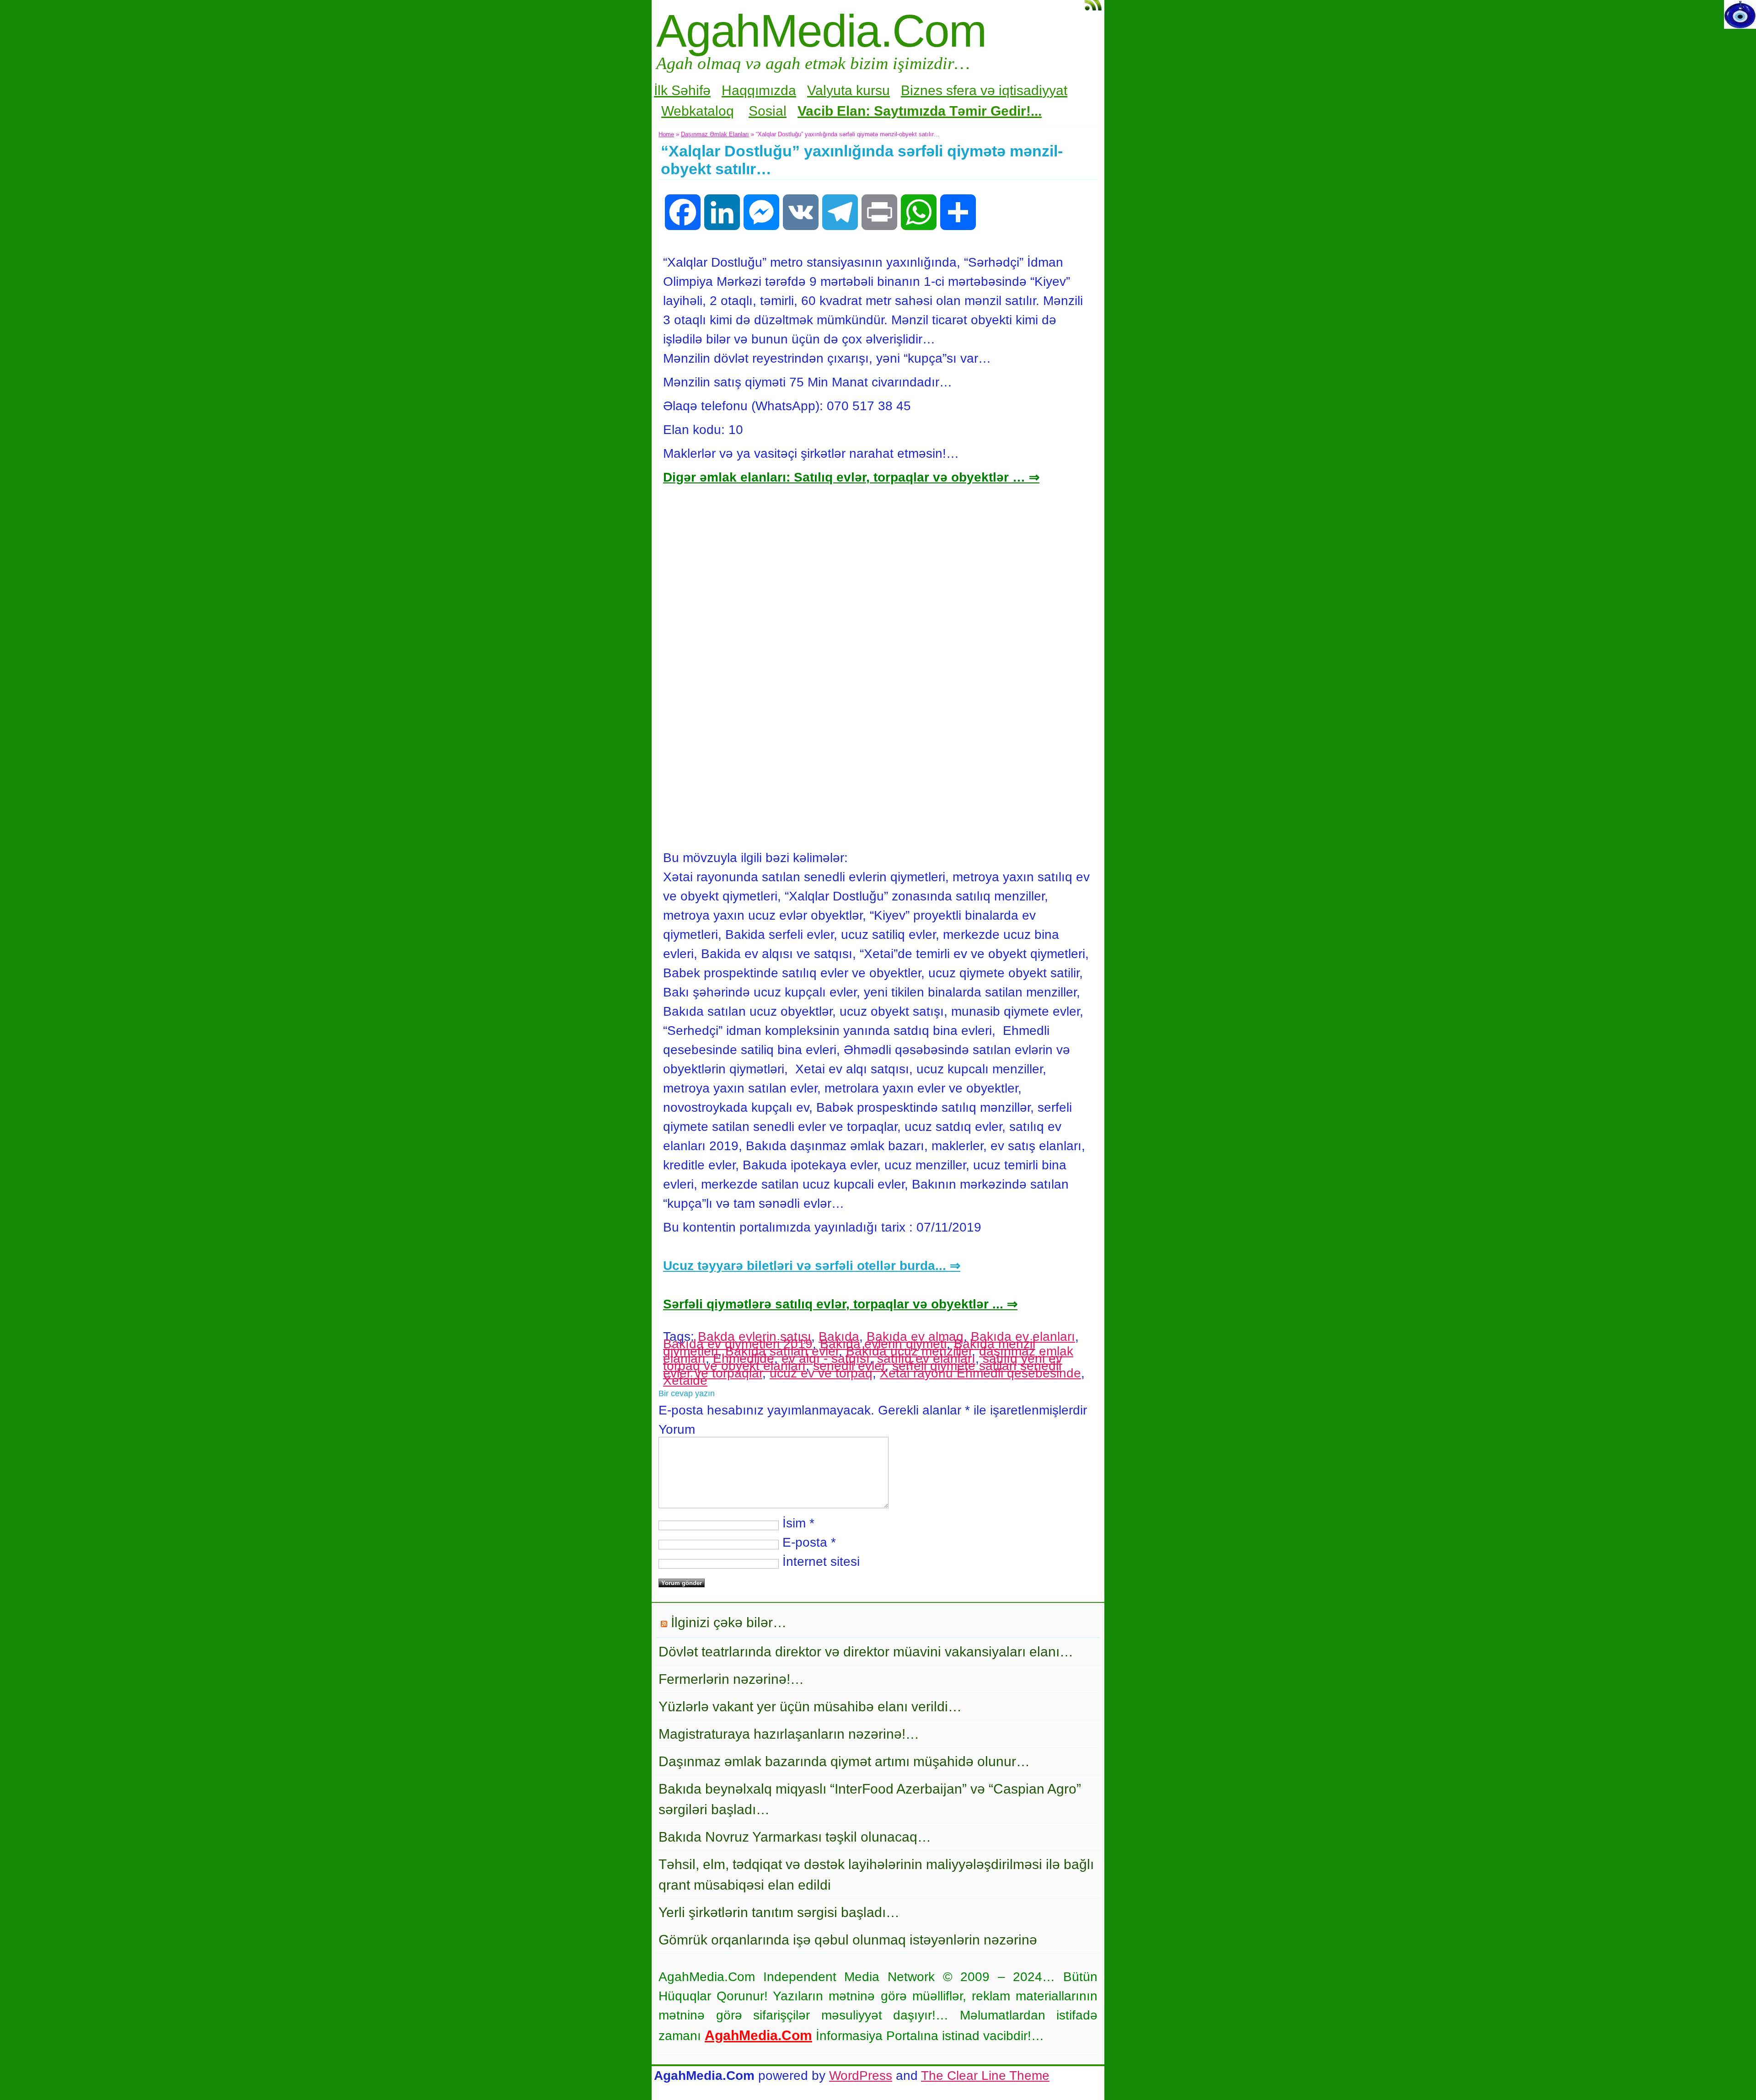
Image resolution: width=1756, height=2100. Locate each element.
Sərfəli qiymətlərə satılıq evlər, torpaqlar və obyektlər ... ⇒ (840, 1304)
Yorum (677, 1429)
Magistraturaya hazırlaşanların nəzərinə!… (789, 1734)
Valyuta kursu (849, 90)
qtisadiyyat (1035, 90)
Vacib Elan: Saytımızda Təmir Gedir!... (920, 111)
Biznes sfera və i (951, 90)
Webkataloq (698, 111)
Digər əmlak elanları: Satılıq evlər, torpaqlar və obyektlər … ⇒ (851, 477)
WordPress (861, 2076)
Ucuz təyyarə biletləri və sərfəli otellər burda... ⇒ (812, 1266)
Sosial (768, 111)
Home (666, 134)
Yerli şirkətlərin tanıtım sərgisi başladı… (779, 1912)
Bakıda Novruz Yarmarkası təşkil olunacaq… (795, 1837)
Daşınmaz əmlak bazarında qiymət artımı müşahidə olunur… (844, 1761)
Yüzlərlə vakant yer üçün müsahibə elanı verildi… (810, 1706)
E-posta (805, 1542)
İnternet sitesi (821, 1562)
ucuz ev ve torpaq (821, 1373)
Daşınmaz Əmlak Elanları (715, 134)
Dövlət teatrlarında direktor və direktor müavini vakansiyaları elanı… (866, 1652)
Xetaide (685, 1380)
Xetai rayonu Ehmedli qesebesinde (980, 1373)
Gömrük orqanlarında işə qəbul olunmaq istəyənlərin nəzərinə (848, 1940)
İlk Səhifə (682, 90)
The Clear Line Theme (985, 2076)
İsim (794, 1523)
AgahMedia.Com (821, 31)
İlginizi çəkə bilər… (729, 1622)
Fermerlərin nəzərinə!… (731, 1679)
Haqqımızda (759, 90)
